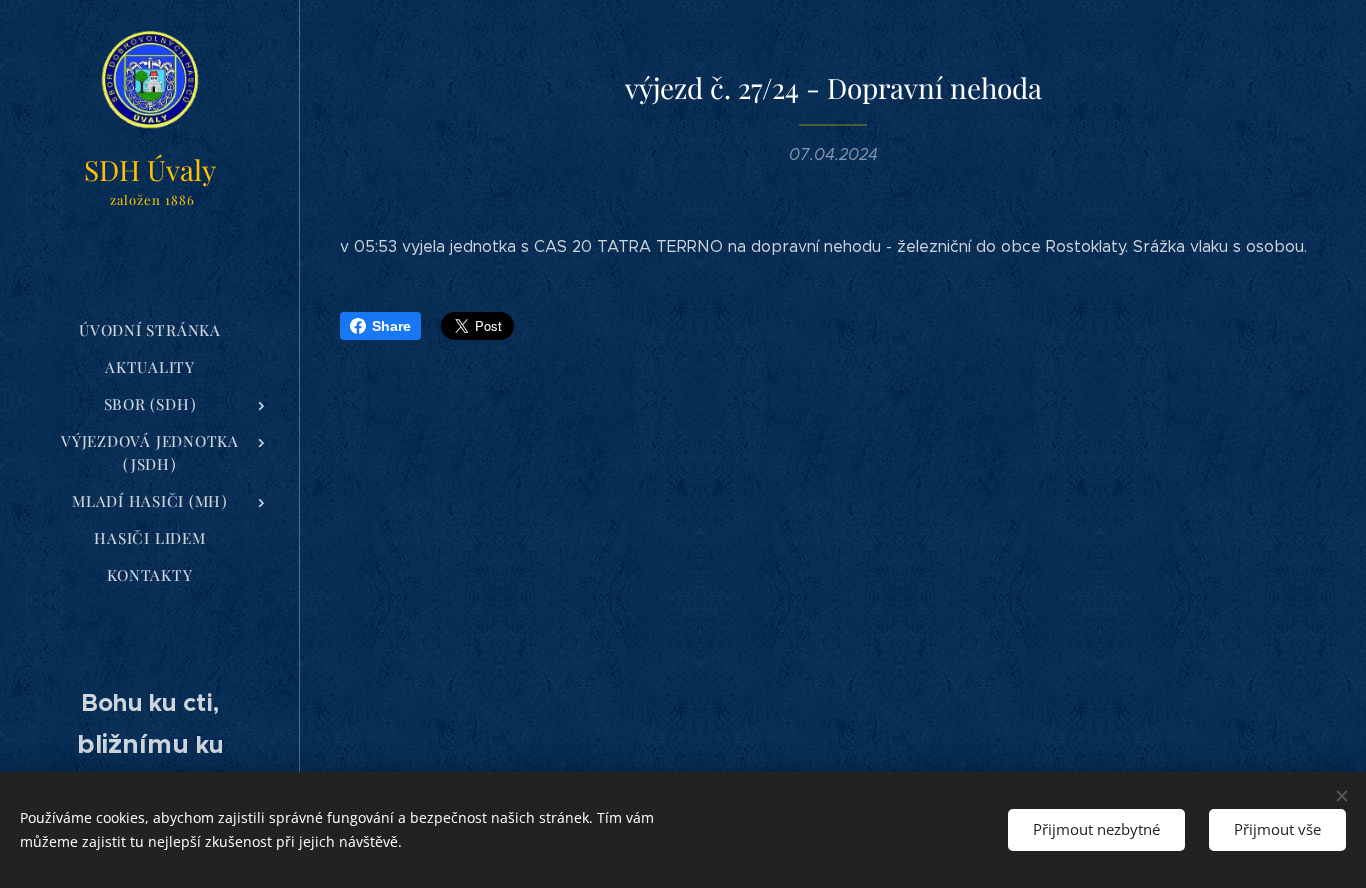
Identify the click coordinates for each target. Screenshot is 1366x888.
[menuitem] (150, 330)
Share (391, 326)
